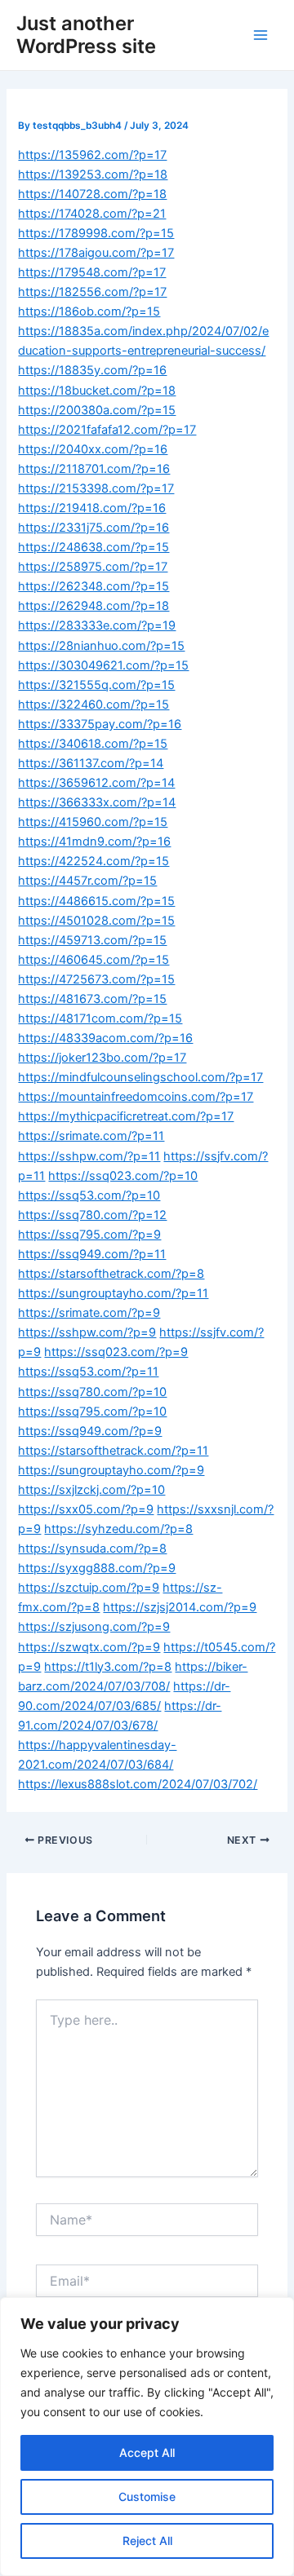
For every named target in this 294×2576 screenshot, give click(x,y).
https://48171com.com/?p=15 (100, 1018)
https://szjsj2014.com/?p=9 (180, 1607)
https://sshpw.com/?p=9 (87, 1332)
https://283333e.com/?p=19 (97, 625)
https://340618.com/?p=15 (93, 744)
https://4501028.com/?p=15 (96, 921)
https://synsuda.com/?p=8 (92, 1549)
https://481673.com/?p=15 (92, 999)
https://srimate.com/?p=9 (89, 1313)
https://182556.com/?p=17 (92, 292)
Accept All (147, 2452)
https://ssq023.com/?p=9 (116, 1352)
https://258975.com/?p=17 (93, 567)
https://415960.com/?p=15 (93, 822)
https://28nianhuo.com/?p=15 (101, 646)
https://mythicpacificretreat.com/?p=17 (126, 1116)
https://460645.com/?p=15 (94, 960)
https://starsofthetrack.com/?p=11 (113, 1451)
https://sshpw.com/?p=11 (89, 1156)
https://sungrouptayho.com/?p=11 (113, 1293)
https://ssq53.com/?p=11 (88, 1372)
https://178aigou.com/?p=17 (96, 253)
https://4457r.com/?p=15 (87, 881)
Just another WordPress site (86, 35)
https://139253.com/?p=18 (93, 175)
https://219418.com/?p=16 (92, 508)
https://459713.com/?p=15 (92, 940)
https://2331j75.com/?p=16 (94, 528)
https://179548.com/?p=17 (92, 272)
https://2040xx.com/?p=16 (93, 449)
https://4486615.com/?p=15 (96, 901)
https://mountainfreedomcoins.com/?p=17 (136, 1097)
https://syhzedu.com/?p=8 (118, 1529)
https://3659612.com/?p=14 (96, 783)
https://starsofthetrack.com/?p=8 (111, 1274)
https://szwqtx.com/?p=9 (89, 1647)
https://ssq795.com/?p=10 (92, 1412)
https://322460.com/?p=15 (94, 705)
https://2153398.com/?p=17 (96, 488)
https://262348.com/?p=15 (94, 586)
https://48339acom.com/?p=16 (105, 1038)
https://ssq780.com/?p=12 (92, 1215)
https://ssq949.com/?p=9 (90, 1431)
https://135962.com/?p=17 (92, 155)
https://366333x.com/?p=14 (97, 802)
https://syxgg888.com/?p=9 (97, 1568)
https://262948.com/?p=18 (94, 606)
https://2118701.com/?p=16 (94, 469)
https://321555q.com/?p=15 (96, 685)
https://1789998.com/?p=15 (96, 233)
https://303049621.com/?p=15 (103, 665)
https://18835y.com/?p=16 (92, 370)
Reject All (147, 2541)
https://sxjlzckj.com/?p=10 (91, 1490)
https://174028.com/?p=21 (92, 214)
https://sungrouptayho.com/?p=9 (111, 1470)
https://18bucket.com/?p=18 (97, 391)
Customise (147, 2496)
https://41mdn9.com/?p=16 (94, 842)
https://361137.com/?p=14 (91, 763)
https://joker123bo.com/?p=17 (102, 1058)
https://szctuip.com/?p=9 (89, 1588)
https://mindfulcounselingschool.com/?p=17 (140, 1077)
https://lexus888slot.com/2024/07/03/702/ (138, 1784)
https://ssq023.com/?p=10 (123, 1176)
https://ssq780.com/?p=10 (92, 1392)
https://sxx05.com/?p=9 (86, 1509)
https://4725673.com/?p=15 (96, 979)
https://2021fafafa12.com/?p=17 (107, 430)
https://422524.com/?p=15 (94, 861)
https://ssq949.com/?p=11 (92, 1254)
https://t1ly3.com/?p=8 (108, 1667)
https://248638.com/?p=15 (94, 547)
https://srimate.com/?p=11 (91, 1136)
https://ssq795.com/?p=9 (89, 1235)
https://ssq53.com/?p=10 (89, 1195)
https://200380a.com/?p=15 (97, 410)
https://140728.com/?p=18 (92, 194)
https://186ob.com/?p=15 (89, 312)
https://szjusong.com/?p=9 (94, 1627)
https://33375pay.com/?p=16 (100, 724)
